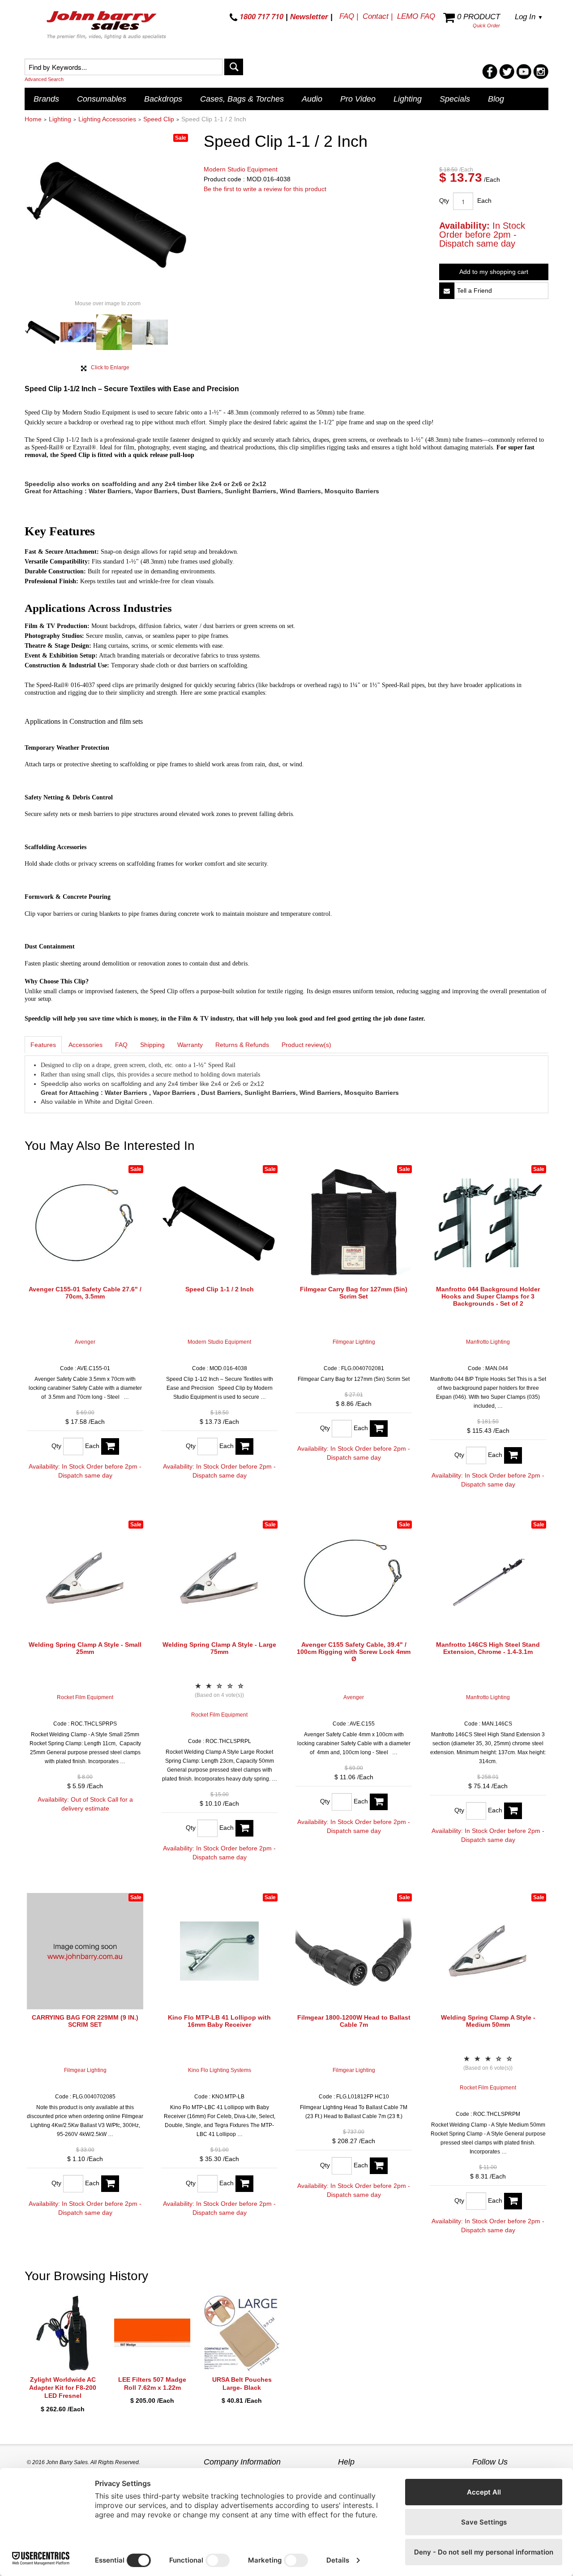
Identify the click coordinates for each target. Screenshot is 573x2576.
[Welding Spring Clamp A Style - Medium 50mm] (488, 1951)
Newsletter (309, 17)
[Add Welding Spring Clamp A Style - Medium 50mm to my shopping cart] (513, 2201)
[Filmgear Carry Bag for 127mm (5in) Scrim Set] (354, 1223)
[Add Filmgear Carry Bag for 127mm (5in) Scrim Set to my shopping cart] (379, 1429)
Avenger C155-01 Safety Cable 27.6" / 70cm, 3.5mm (85, 1293)
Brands (46, 99)
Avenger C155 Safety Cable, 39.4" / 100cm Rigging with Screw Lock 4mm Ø (354, 1652)
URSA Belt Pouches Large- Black (242, 2384)
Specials (455, 99)
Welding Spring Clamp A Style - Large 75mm (219, 1648)
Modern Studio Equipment (241, 169)
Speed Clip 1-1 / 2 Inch (220, 1289)
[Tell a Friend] (447, 291)
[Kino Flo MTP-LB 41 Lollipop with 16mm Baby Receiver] (219, 1951)
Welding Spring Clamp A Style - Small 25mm (85, 1648)
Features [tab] (43, 1045)
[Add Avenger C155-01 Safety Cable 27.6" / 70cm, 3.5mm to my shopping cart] (110, 1446)
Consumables (102, 99)
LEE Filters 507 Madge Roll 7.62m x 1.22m (152, 2384)
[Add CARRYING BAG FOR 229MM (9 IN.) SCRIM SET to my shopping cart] (110, 2184)
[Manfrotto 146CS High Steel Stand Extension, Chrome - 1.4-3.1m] (488, 1578)
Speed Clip (159, 119)
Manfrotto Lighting (488, 1342)
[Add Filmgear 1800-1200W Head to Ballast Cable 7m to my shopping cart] (379, 2166)
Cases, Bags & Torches (242, 99)
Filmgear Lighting (354, 1342)
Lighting (408, 99)
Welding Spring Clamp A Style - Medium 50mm (488, 2021)
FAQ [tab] (121, 1045)
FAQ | (349, 16)
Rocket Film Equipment (85, 1697)
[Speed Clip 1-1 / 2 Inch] (219, 1223)
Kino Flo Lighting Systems (220, 2070)
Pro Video (358, 99)
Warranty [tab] (190, 1045)
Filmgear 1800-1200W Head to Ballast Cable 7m (354, 2021)
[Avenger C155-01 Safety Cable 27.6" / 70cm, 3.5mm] (85, 1223)
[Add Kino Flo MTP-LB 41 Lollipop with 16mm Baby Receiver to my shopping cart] (244, 2184)
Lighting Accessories (107, 119)
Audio (312, 99)
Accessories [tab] (86, 1045)
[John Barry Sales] (107, 26)
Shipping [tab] (152, 1045)
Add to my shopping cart (494, 272)
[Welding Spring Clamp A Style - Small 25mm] (85, 1578)
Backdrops (163, 99)
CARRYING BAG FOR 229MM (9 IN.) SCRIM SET (85, 2021)
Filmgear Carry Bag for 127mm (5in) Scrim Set (354, 1293)
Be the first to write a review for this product (265, 189)
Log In (529, 17)
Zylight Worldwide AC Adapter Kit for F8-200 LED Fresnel (63, 2388)
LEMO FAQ (416, 16)
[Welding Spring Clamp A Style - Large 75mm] (219, 1578)
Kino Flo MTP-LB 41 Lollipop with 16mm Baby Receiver (219, 2021)
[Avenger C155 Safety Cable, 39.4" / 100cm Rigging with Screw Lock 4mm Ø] (354, 1578)
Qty (444, 201)
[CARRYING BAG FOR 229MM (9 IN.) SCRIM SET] (85, 1951)
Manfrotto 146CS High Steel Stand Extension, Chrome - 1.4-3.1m (488, 1648)
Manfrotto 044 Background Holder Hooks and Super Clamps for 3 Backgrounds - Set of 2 (488, 1296)
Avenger (85, 1342)
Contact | (378, 16)
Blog (496, 99)
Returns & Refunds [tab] (242, 1045)
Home (33, 119)
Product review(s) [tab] (306, 1045)
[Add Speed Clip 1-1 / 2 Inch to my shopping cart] (244, 1446)
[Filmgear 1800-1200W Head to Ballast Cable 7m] (354, 1951)
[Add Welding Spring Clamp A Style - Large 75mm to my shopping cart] (244, 1828)
